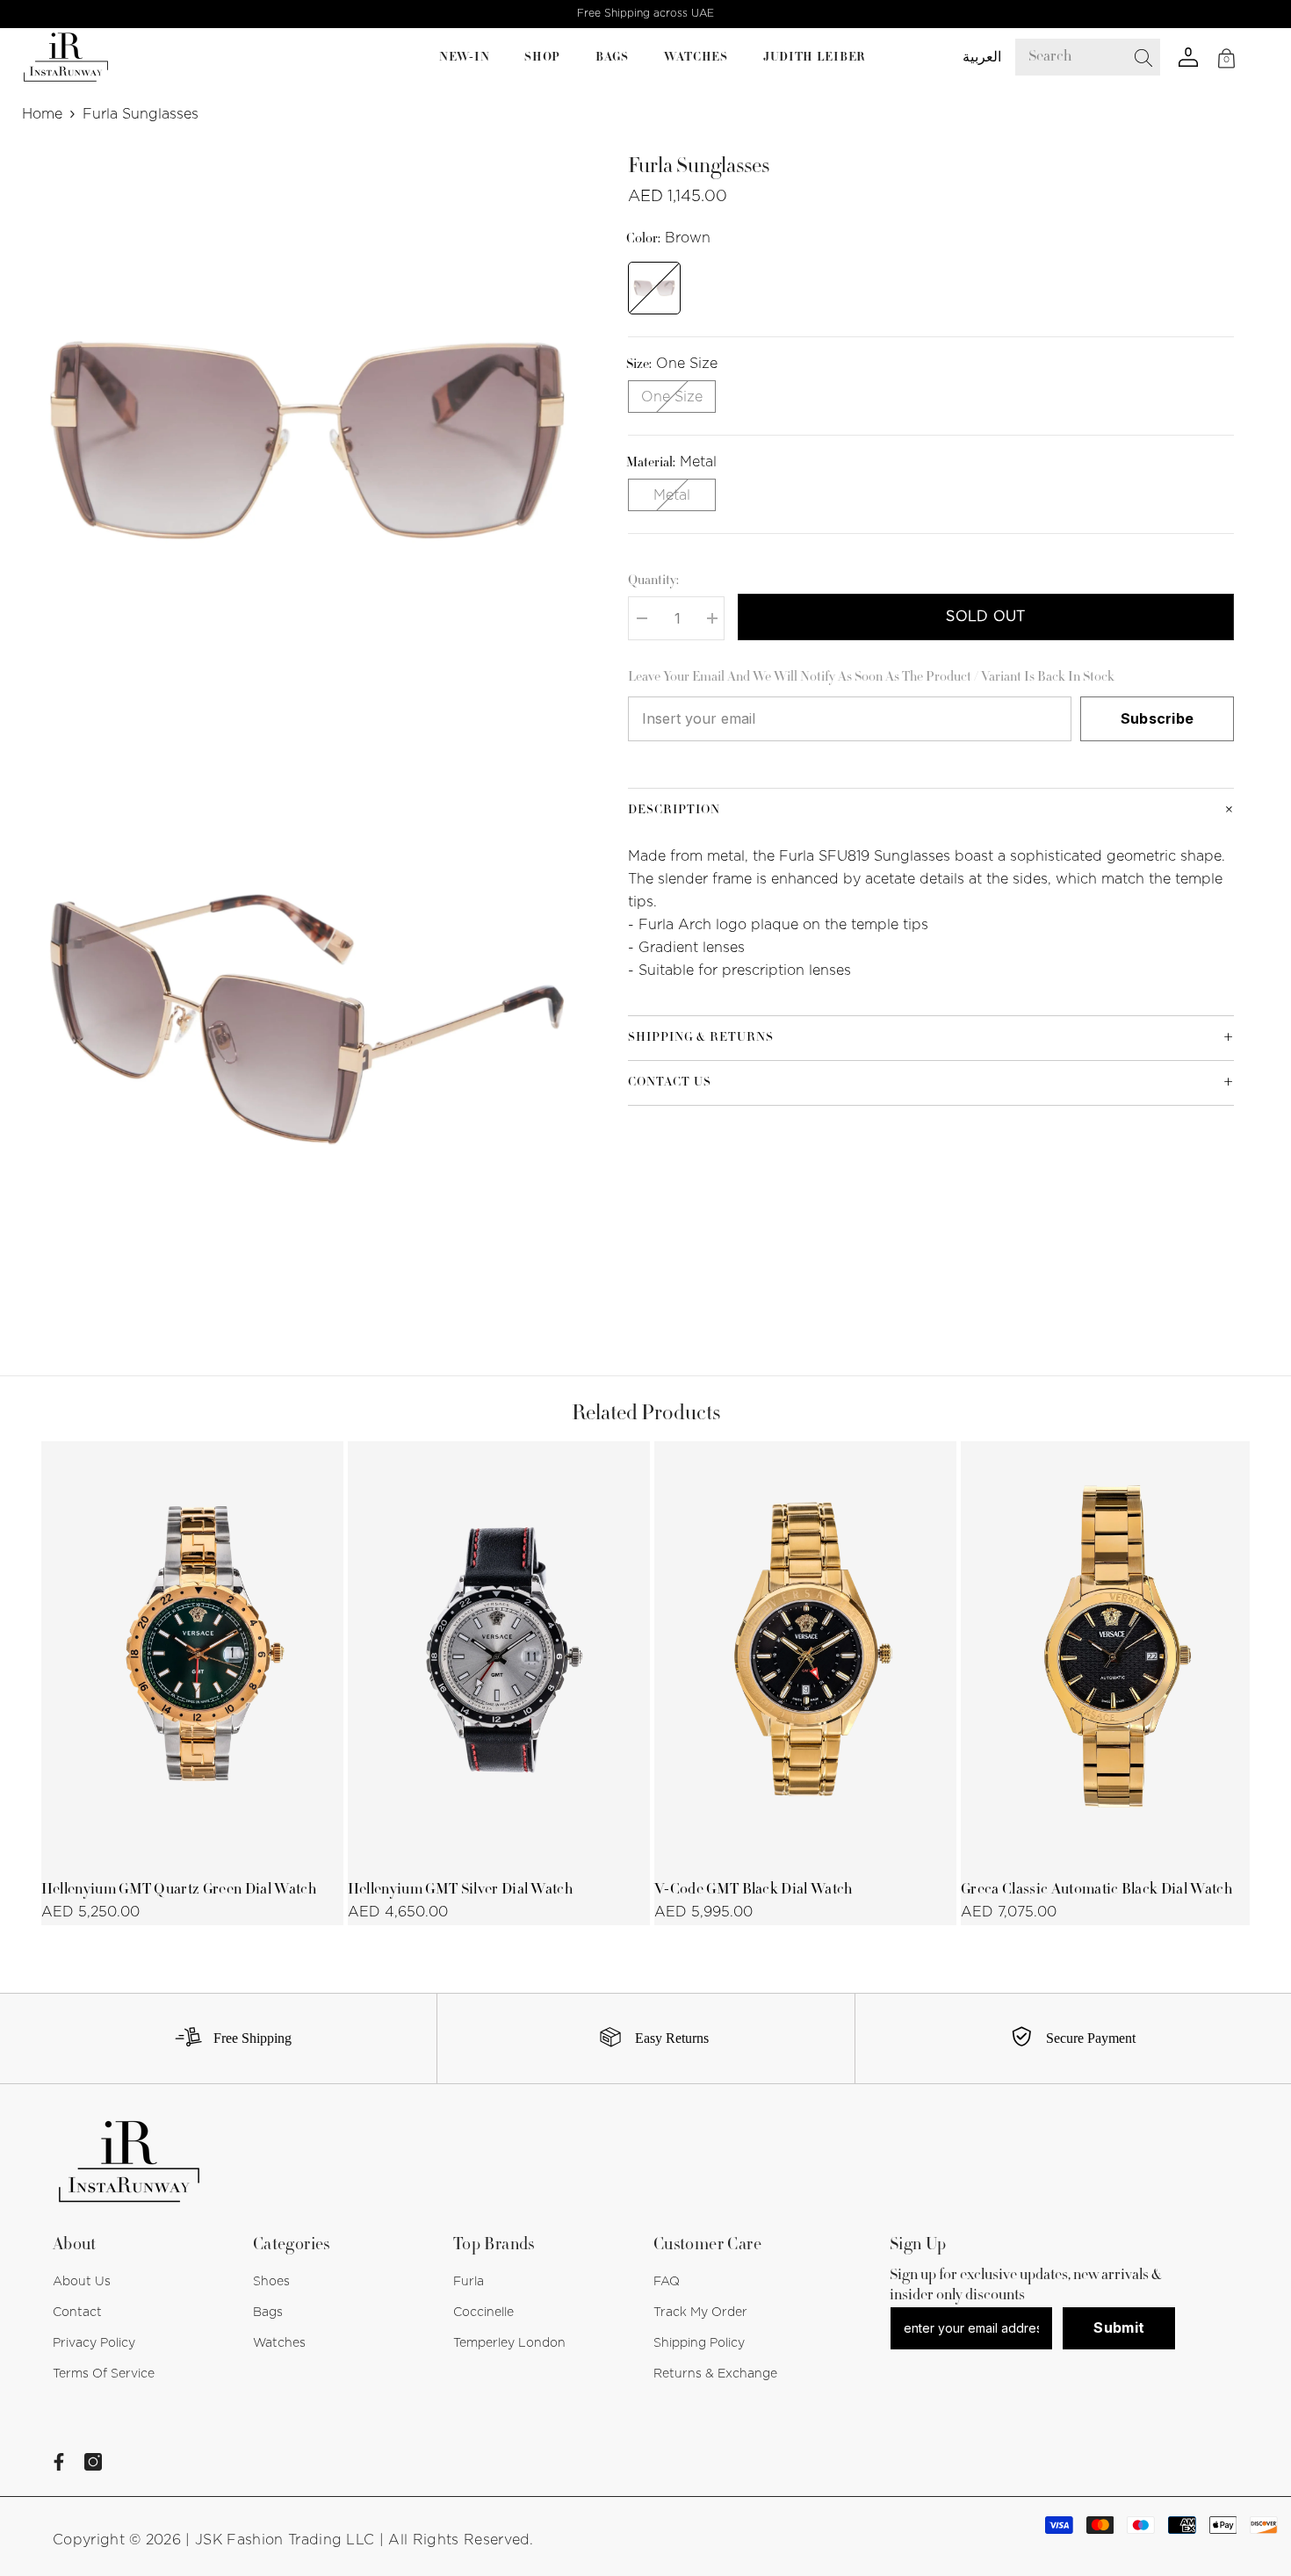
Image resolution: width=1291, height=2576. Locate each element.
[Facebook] (59, 2462)
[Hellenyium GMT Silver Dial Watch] (499, 1654)
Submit (1119, 2327)
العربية (982, 57)
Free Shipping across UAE (645, 13)
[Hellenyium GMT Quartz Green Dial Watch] (192, 1654)
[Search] (1100, 57)
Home (42, 114)
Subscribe (1158, 718)
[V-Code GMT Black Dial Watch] (805, 1654)
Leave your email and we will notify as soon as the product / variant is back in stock (871, 678)
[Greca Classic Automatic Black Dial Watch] (1112, 1654)
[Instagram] (93, 2462)
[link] (227, 2038)
